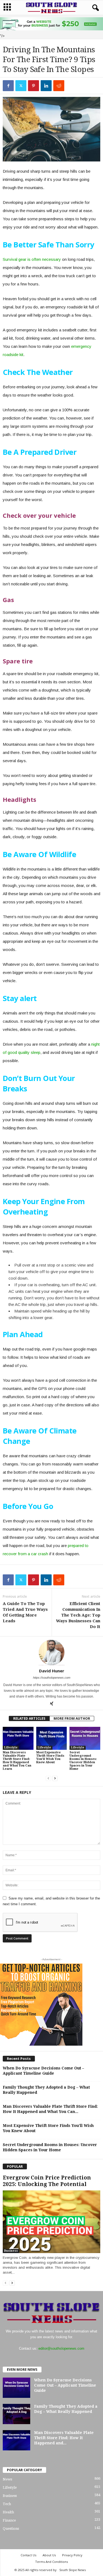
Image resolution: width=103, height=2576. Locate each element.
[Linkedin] (46, 86)
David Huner (52, 1671)
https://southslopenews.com (52, 1678)
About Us (49, 2555)
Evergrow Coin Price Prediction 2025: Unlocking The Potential (47, 2181)
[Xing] (52, 1704)
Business (11, 2251)
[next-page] (55, 1778)
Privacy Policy (72, 2555)
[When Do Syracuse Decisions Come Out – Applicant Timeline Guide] (16, 2388)
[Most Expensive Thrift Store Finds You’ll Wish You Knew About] (52, 1738)
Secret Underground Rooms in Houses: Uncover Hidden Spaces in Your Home (83, 1761)
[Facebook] (8, 86)
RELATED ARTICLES (29, 1718)
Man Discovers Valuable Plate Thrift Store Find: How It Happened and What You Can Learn (17, 1761)
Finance (9, 2520)
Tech (7, 2504)
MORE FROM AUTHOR (72, 1718)
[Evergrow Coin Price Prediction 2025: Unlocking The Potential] (51, 2222)
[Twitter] (21, 86)
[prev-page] (48, 1778)
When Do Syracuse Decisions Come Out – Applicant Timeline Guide (65, 2385)
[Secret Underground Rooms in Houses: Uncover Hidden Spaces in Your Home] (85, 1738)
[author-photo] (51, 1652)
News (7, 2479)
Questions (11, 2529)
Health (8, 2512)
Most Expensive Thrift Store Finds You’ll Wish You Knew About (50, 1757)
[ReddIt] (59, 86)
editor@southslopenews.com (61, 2348)
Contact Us (28, 2555)
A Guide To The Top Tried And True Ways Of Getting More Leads (25, 1612)
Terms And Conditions (51, 2562)
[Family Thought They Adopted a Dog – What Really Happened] (16, 2414)
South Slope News (73, 2570)
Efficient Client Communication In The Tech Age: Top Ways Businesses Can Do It (78, 1615)
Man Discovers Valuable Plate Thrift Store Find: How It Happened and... (64, 2438)
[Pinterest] (34, 86)
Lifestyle (11, 1747)
